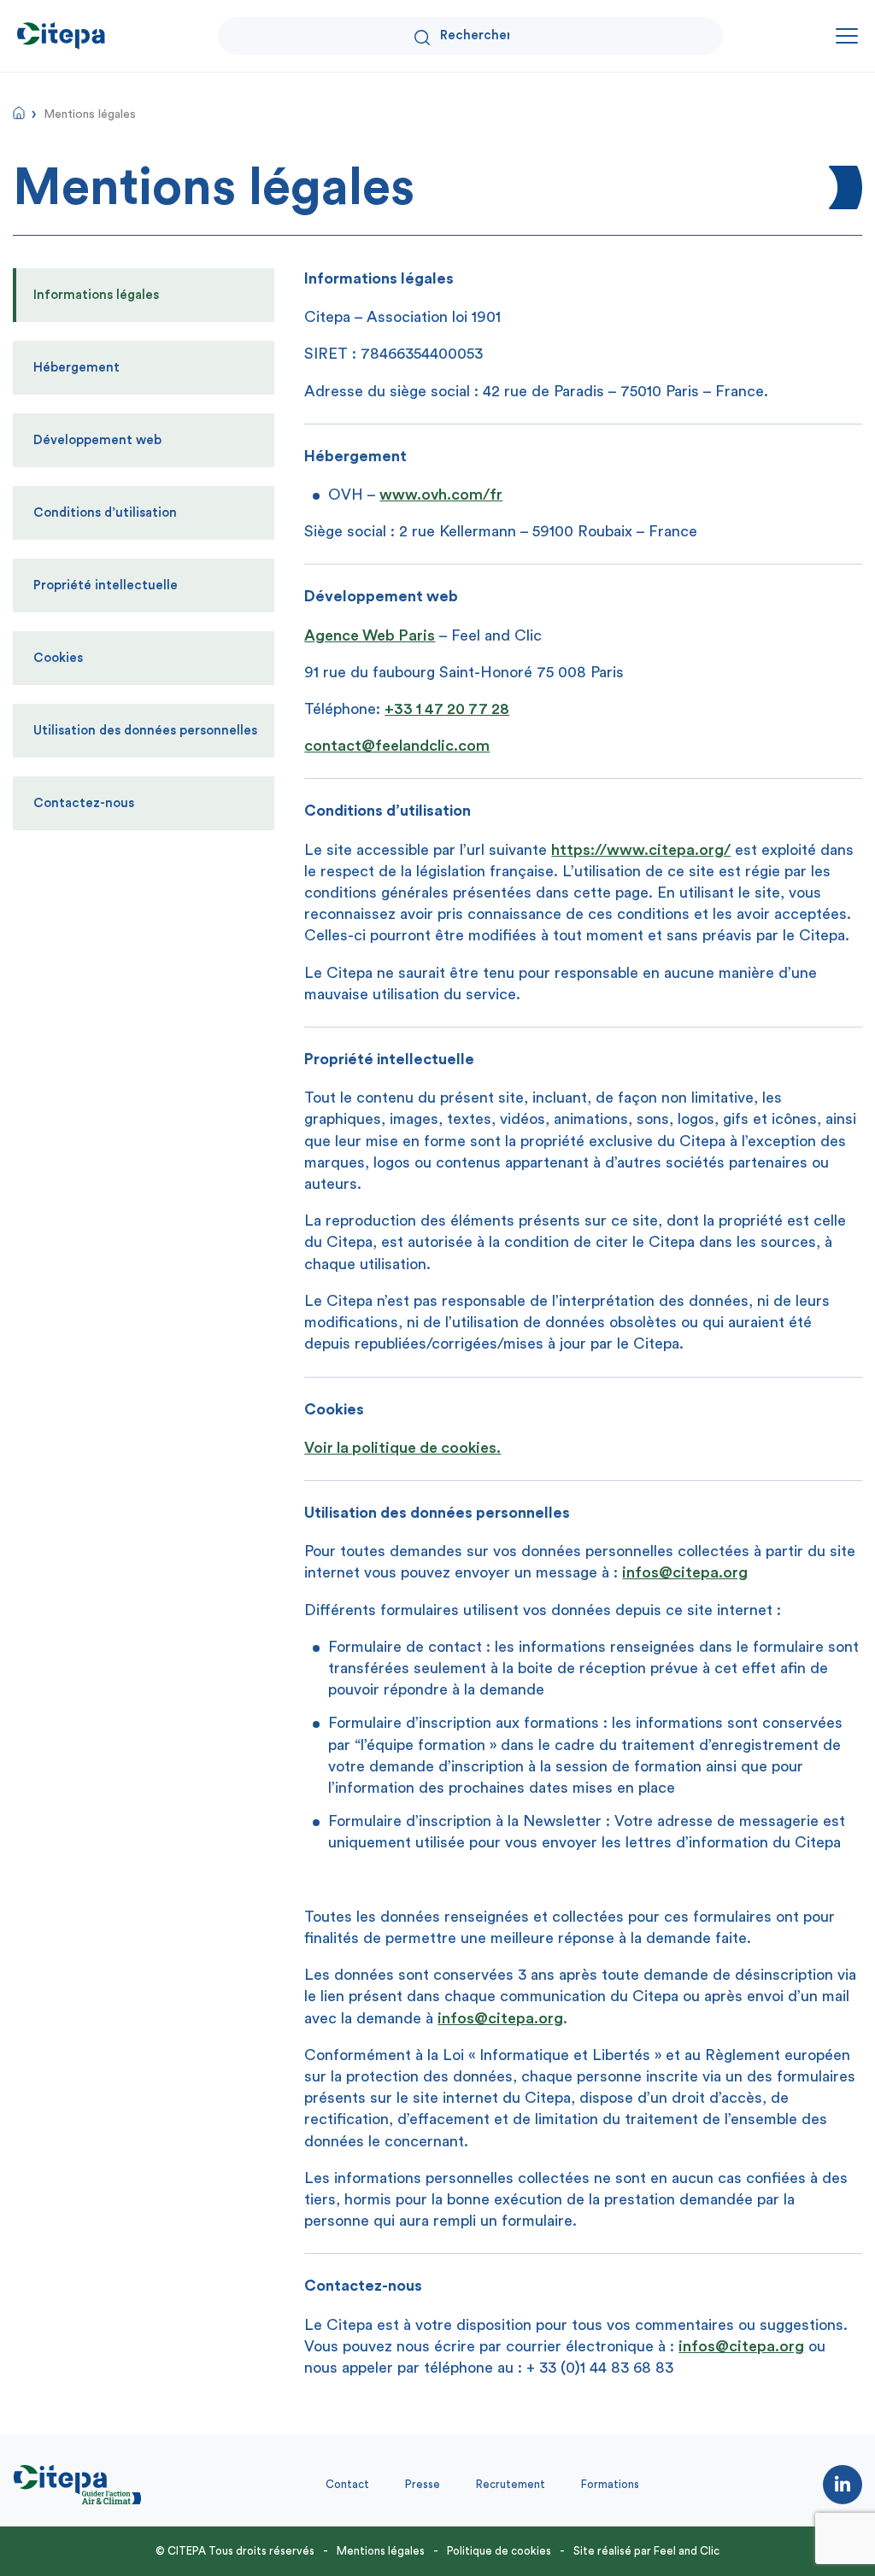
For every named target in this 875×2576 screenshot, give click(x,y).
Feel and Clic (687, 2551)
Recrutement (511, 2484)
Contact (347, 2484)
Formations (610, 2484)
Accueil (19, 113)
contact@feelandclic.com (397, 746)
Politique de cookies (499, 2551)
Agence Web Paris (370, 635)
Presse (423, 2484)
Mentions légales (381, 2551)
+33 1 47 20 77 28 (447, 709)
